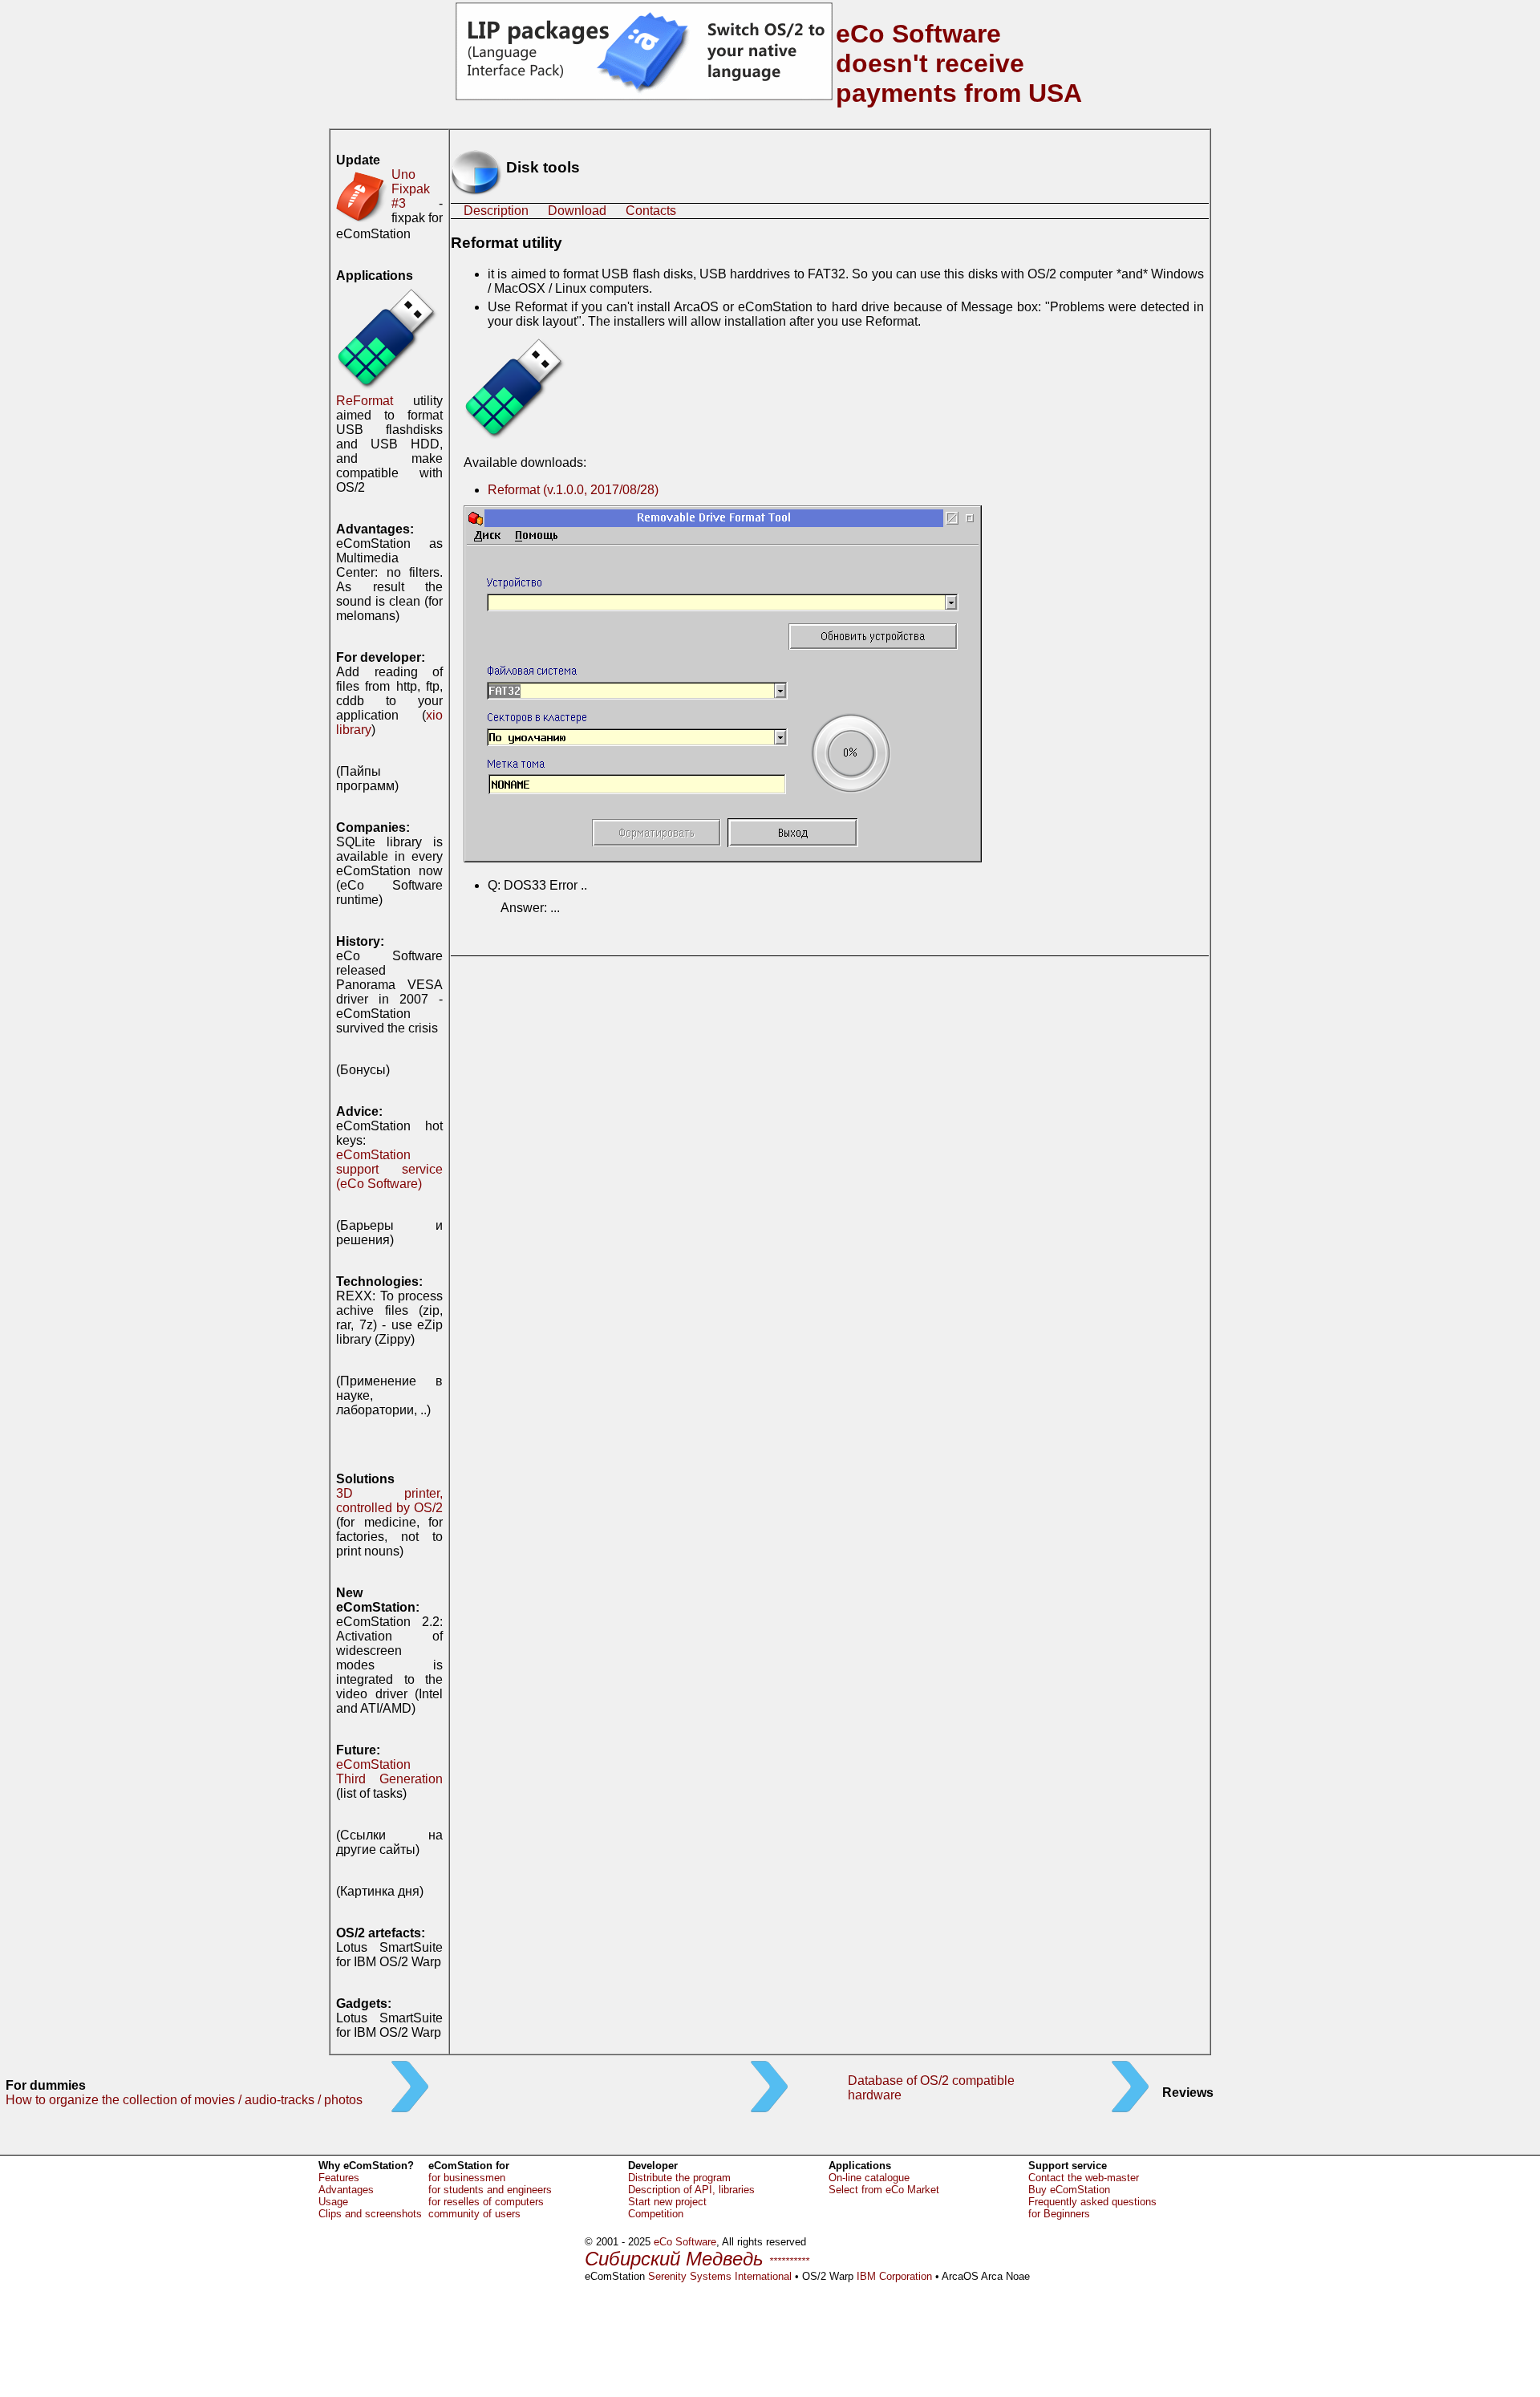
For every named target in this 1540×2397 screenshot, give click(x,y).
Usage (333, 2202)
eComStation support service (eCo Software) (389, 1169)
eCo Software (685, 2242)
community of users (474, 2214)
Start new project (667, 2202)
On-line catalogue (869, 2178)
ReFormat (365, 401)
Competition (656, 2214)
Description (496, 211)
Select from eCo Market (884, 2190)
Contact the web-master (1084, 2178)
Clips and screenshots (370, 2214)
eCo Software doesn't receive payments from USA (959, 63)
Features (339, 2178)
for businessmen (467, 2178)
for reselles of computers (486, 2202)
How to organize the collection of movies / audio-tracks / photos (184, 2100)
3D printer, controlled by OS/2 (389, 1501)
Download (577, 211)
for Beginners (1059, 2214)
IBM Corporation (894, 2276)
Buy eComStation (1069, 2190)
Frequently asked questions (1092, 2202)
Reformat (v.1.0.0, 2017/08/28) (573, 490)
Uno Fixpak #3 (411, 189)
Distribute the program (679, 2178)
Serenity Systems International (720, 2276)
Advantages (346, 2190)
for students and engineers (490, 2190)
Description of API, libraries (691, 2190)
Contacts (651, 211)
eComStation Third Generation (389, 1772)
